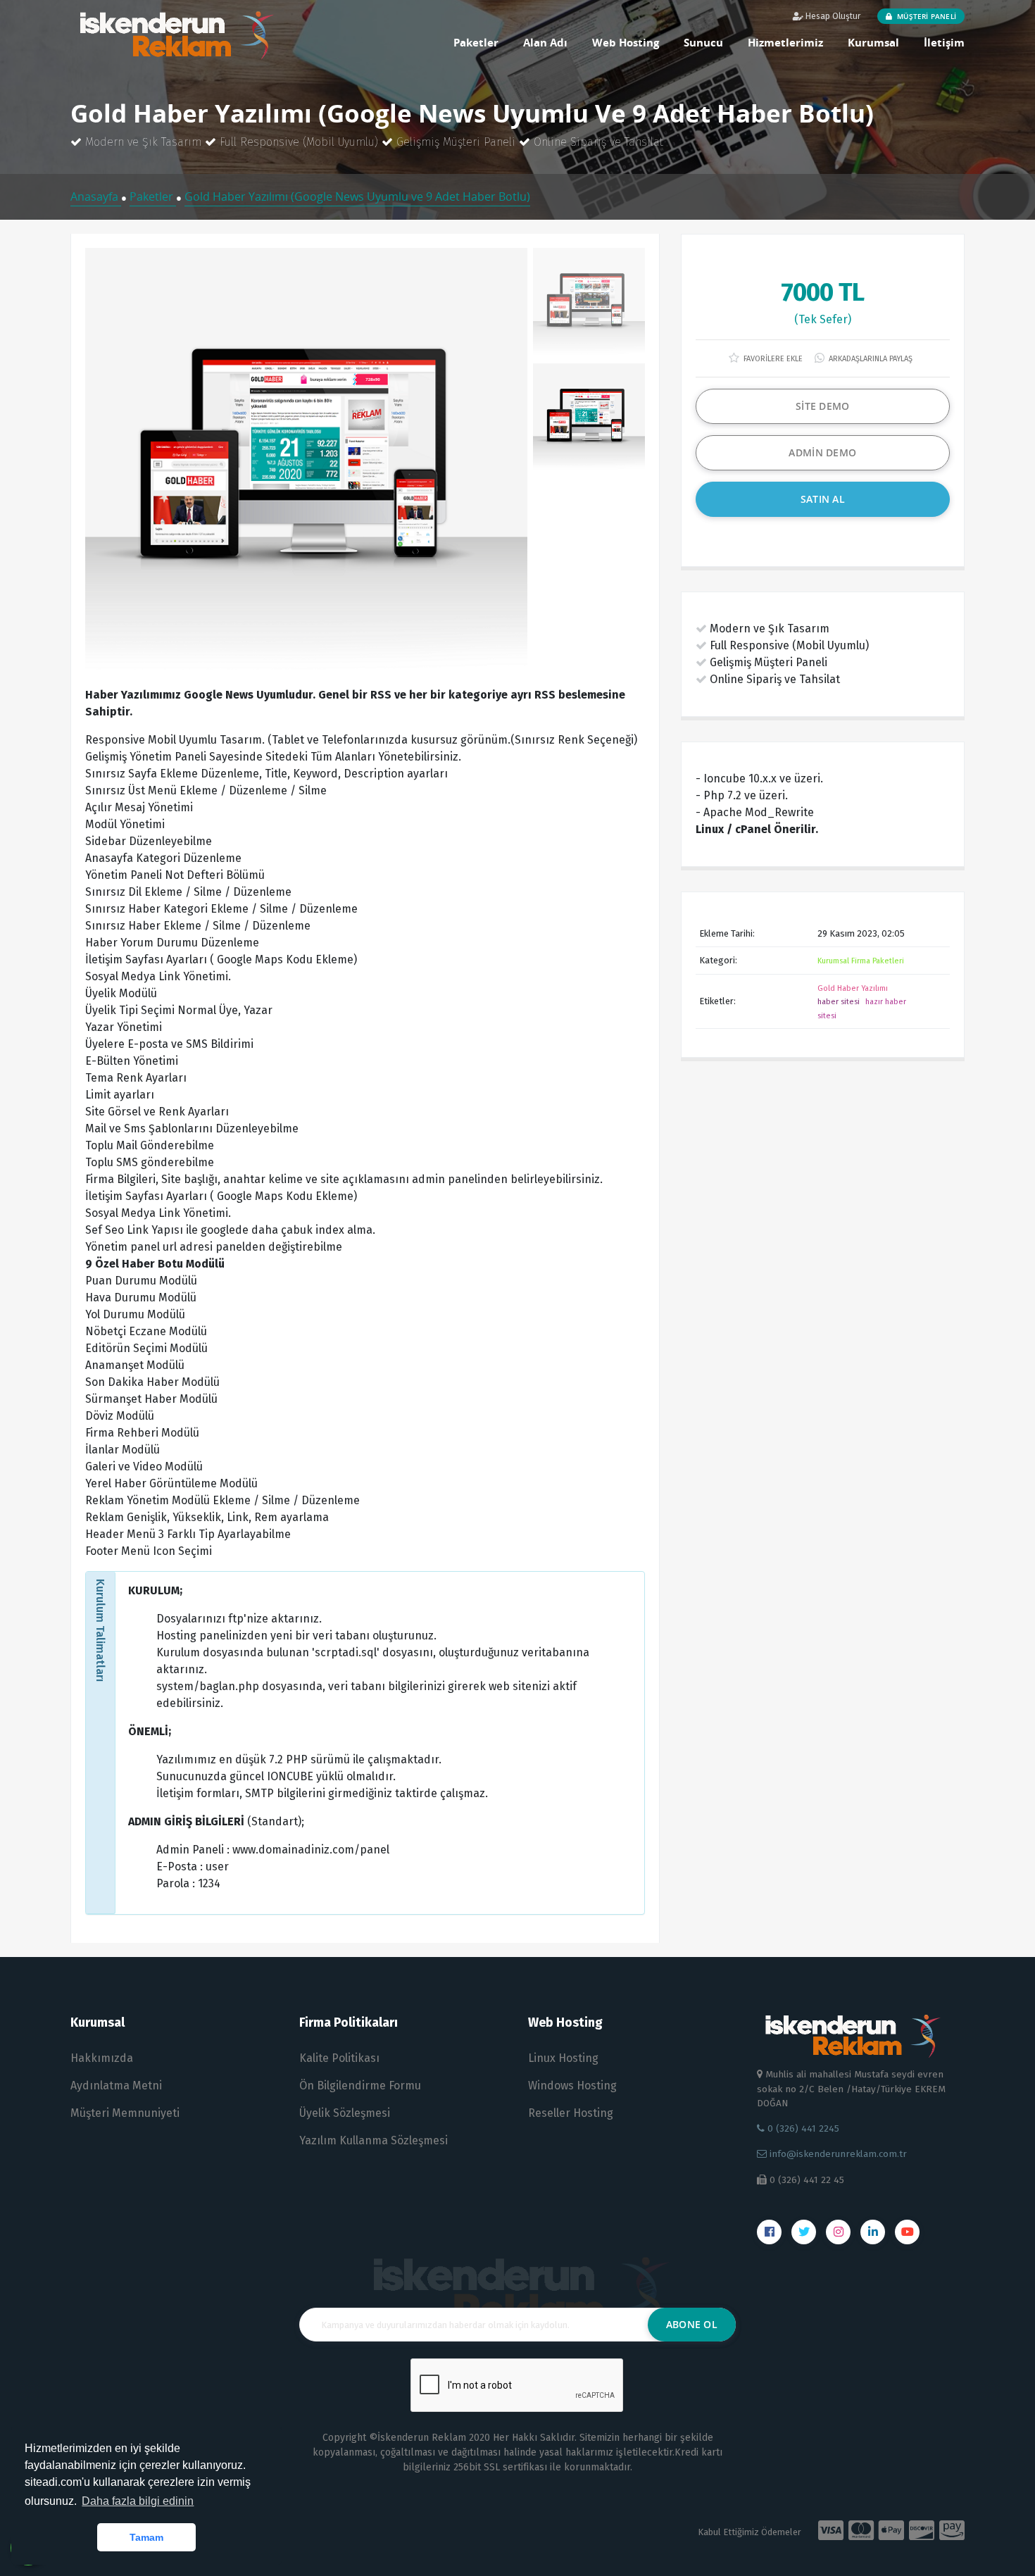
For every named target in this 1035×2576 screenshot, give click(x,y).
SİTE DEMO (823, 406)
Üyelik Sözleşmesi (345, 2113)
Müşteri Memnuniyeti (125, 2113)
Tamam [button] (146, 2537)
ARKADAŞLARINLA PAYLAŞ (870, 359)
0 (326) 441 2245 (802, 2128)
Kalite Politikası (339, 2058)
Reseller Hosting (571, 2113)
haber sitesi (839, 1002)
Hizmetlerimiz (785, 42)
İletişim (944, 42)
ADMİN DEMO (822, 452)
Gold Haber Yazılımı (853, 988)
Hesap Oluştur (832, 16)
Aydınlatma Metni (116, 2086)
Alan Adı (545, 42)
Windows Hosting (572, 2086)
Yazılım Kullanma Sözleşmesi (374, 2140)
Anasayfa (96, 196)
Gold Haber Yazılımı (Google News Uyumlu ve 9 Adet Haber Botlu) (357, 196)
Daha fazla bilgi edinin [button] (138, 2501)
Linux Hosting (563, 2058)
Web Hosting (626, 42)
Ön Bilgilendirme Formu (360, 2086)
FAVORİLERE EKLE (772, 359)
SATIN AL (823, 499)
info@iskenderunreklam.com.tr (837, 2154)
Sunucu (703, 42)
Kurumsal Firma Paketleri (861, 961)
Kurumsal (873, 42)
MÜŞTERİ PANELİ (926, 16)
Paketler (476, 42)
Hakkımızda (102, 2058)
